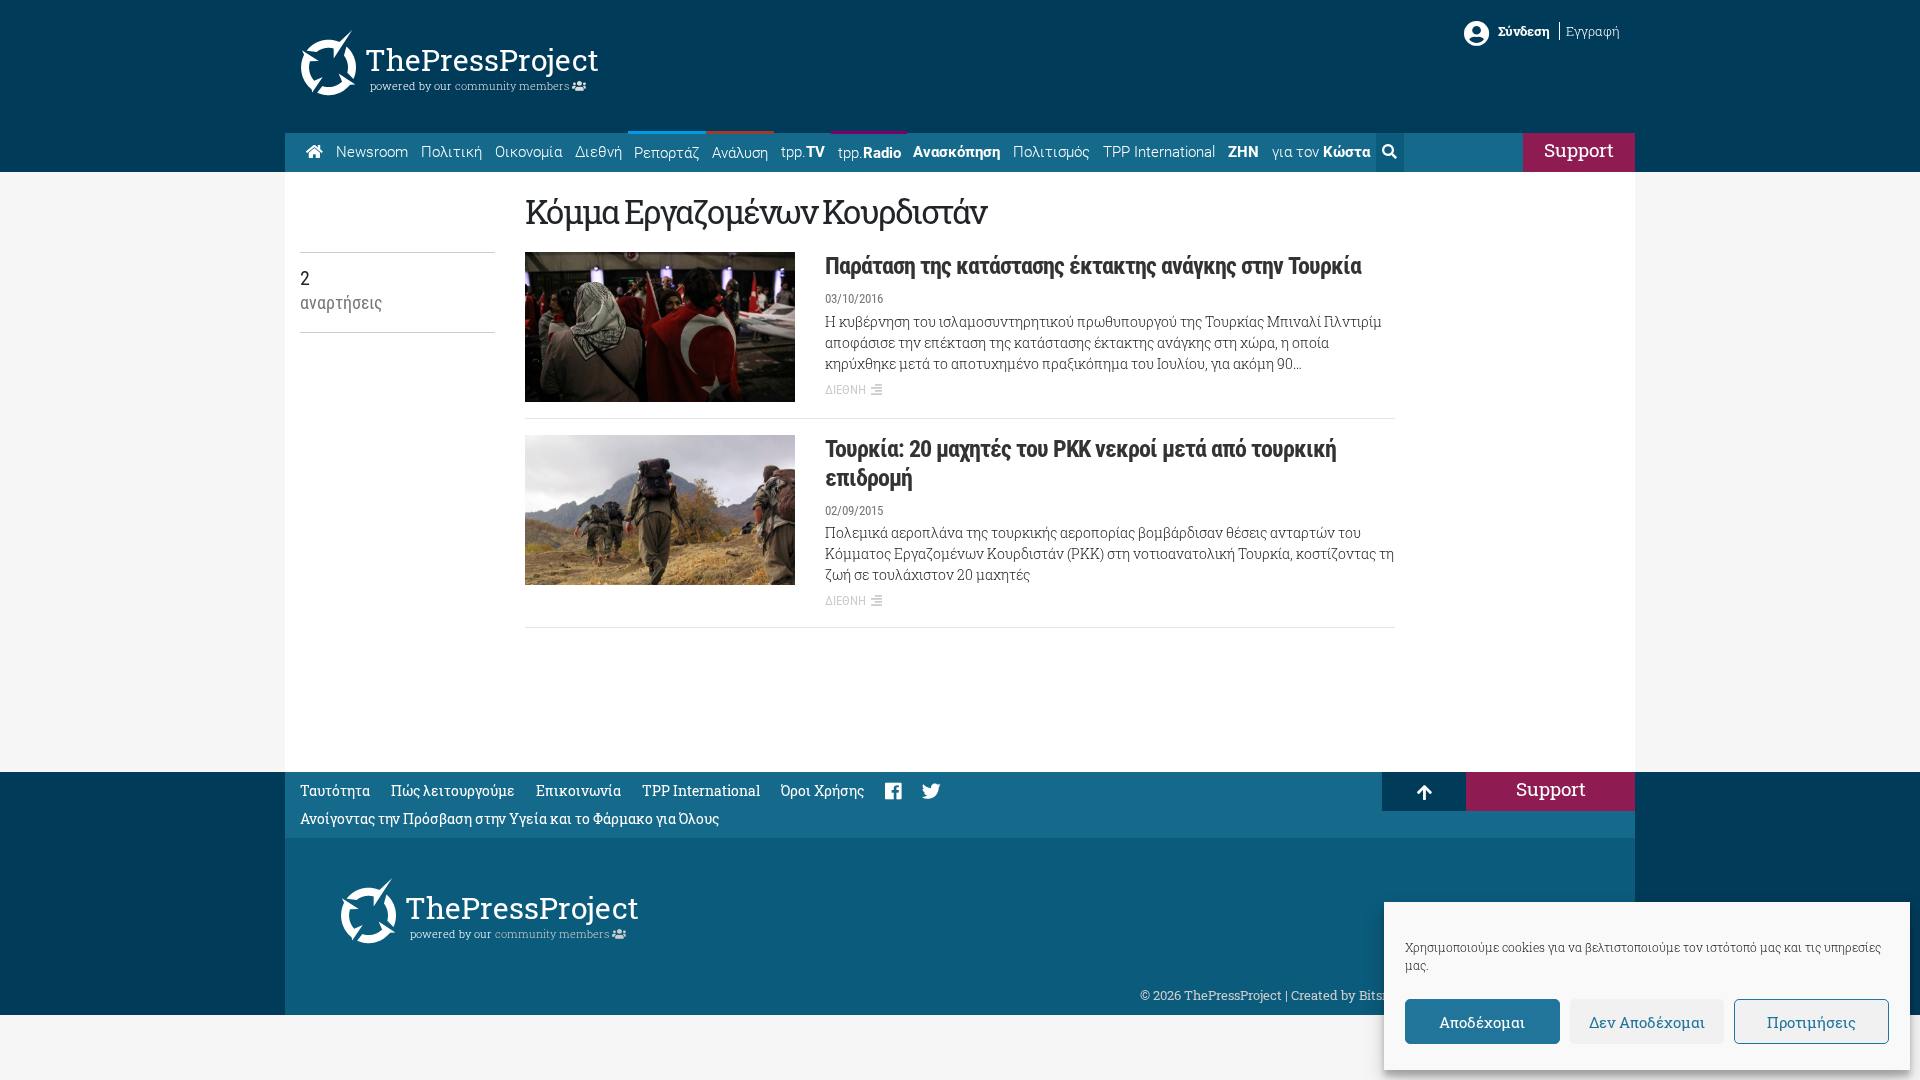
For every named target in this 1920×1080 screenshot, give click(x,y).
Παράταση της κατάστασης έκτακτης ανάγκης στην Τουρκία (1093, 266)
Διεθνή (598, 152)
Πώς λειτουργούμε (453, 790)
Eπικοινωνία (578, 790)
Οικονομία (528, 152)
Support (1579, 149)
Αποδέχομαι (1482, 1022)
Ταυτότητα (335, 790)
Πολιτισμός (1051, 152)
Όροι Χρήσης (822, 790)
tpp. (803, 152)
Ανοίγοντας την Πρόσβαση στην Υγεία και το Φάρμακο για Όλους (509, 818)
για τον (1321, 152)
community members (513, 85)
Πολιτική (451, 152)
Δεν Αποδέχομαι (1647, 1022)
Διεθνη (845, 389)
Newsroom (372, 152)
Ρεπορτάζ (666, 153)
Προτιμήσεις (1811, 1022)
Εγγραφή (1593, 31)
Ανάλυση (740, 153)
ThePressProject (482, 59)
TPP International (1159, 152)
